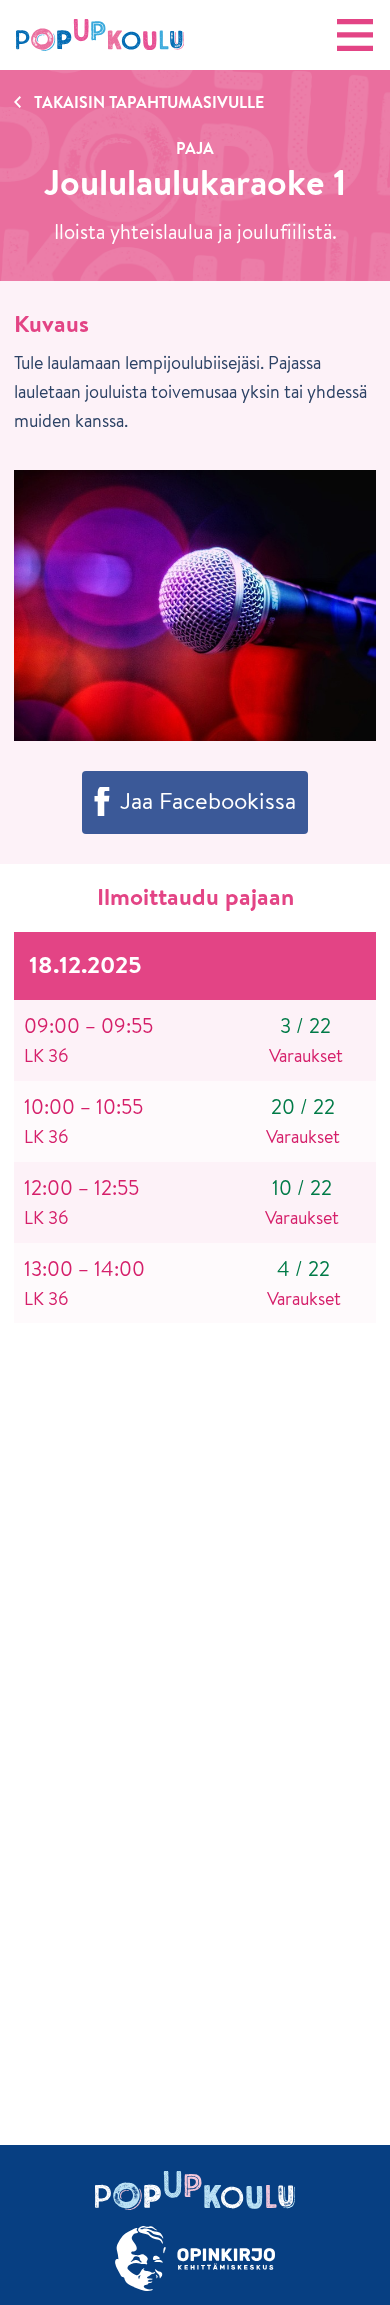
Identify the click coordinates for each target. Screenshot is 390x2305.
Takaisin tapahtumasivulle (149, 102)
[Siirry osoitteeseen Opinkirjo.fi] (195, 2258)
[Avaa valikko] (355, 35)
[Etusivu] (100, 35)
